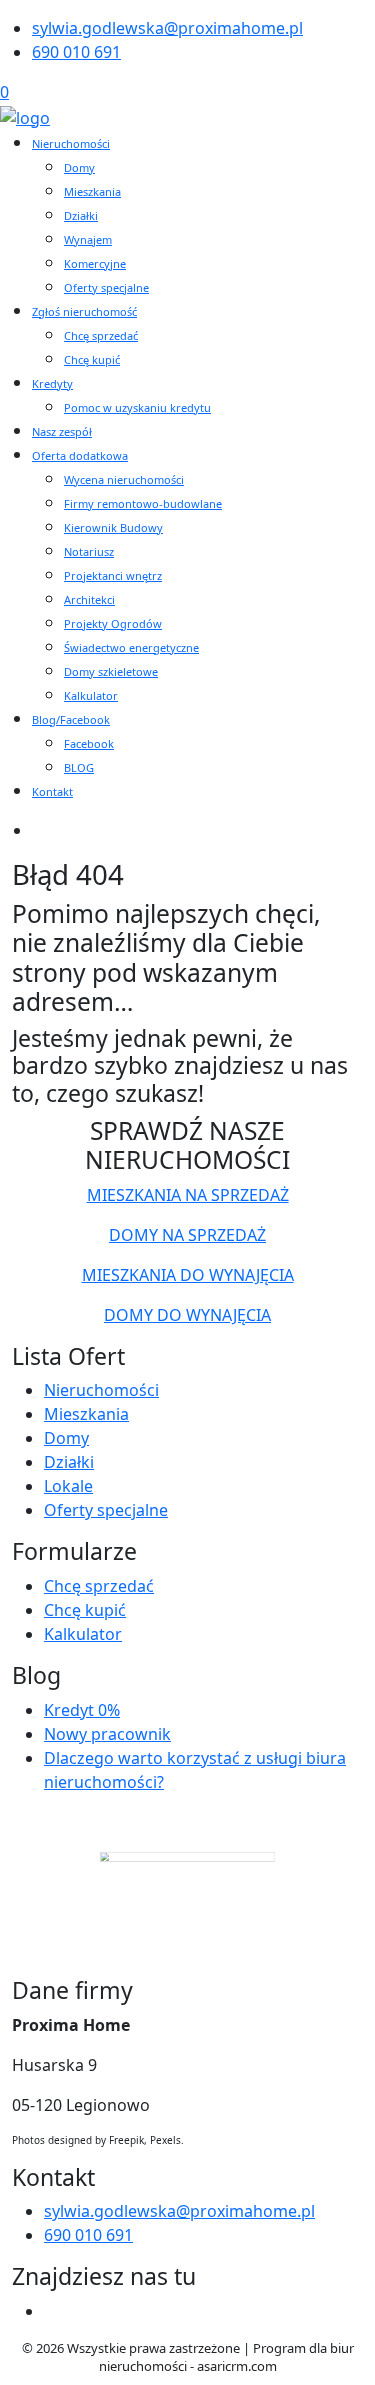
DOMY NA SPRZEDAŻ (187, 1235)
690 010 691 (76, 52)
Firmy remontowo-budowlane (143, 503)
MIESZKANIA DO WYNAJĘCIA (188, 1275)
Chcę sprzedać (101, 335)
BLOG (79, 767)
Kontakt (52, 791)
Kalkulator (91, 695)
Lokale (68, 1486)
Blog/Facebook (71, 719)
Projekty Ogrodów (113, 623)
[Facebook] (52, 2311)
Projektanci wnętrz (113, 575)
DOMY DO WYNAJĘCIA (187, 1315)
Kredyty (52, 383)
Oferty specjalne (106, 287)
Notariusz (89, 551)
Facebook (89, 743)
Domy (79, 167)
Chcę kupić (92, 359)
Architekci (89, 599)
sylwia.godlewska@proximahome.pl (167, 28)
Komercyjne (95, 263)
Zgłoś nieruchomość (84, 311)
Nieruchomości (71, 143)
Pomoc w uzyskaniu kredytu (137, 407)
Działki (81, 215)
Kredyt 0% (82, 1710)
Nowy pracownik (107, 1734)
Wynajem (88, 239)
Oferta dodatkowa (80, 455)
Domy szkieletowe (111, 671)
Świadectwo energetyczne (131, 647)
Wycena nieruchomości (124, 479)
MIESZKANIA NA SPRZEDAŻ (188, 1195)
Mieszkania (92, 191)
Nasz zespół (62, 431)
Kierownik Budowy (113, 527)
